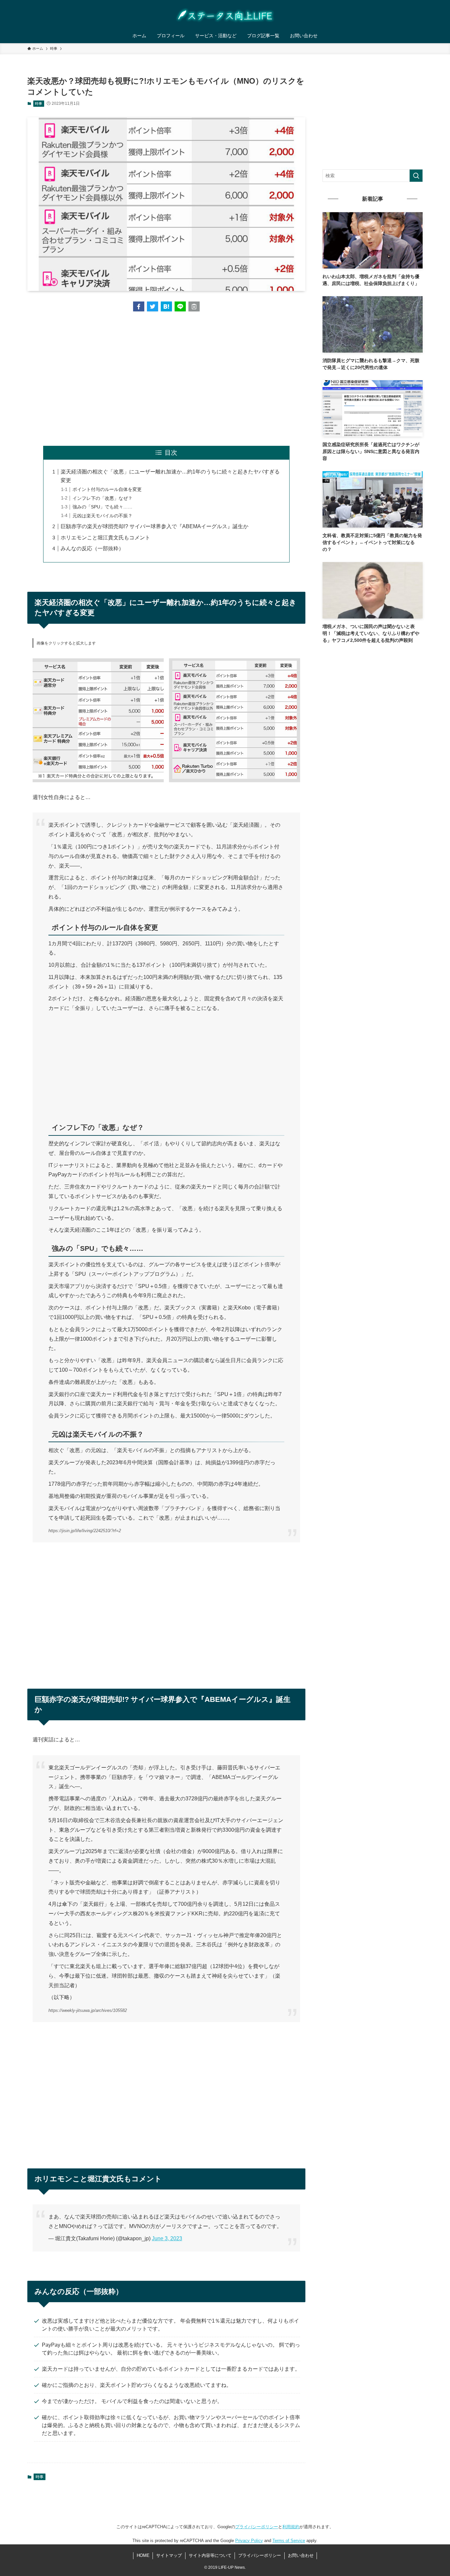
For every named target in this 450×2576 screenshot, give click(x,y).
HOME (143, 2555)
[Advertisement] (166, 379)
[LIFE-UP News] (225, 15)
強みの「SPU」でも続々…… (102, 507)
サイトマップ (169, 2555)
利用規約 (291, 2527)
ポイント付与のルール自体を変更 (107, 489)
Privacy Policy (249, 2541)
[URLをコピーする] (194, 306)
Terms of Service (289, 2541)
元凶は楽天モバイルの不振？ (102, 516)
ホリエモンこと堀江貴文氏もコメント (105, 538)
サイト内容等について (210, 2555)
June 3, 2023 (167, 2238)
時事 (39, 103)
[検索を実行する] (416, 176)
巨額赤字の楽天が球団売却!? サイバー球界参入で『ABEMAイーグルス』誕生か (155, 526)
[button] (139, 306)
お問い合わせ (301, 2555)
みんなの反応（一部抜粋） (92, 548)
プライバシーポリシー (257, 2527)
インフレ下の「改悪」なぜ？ (102, 498)
